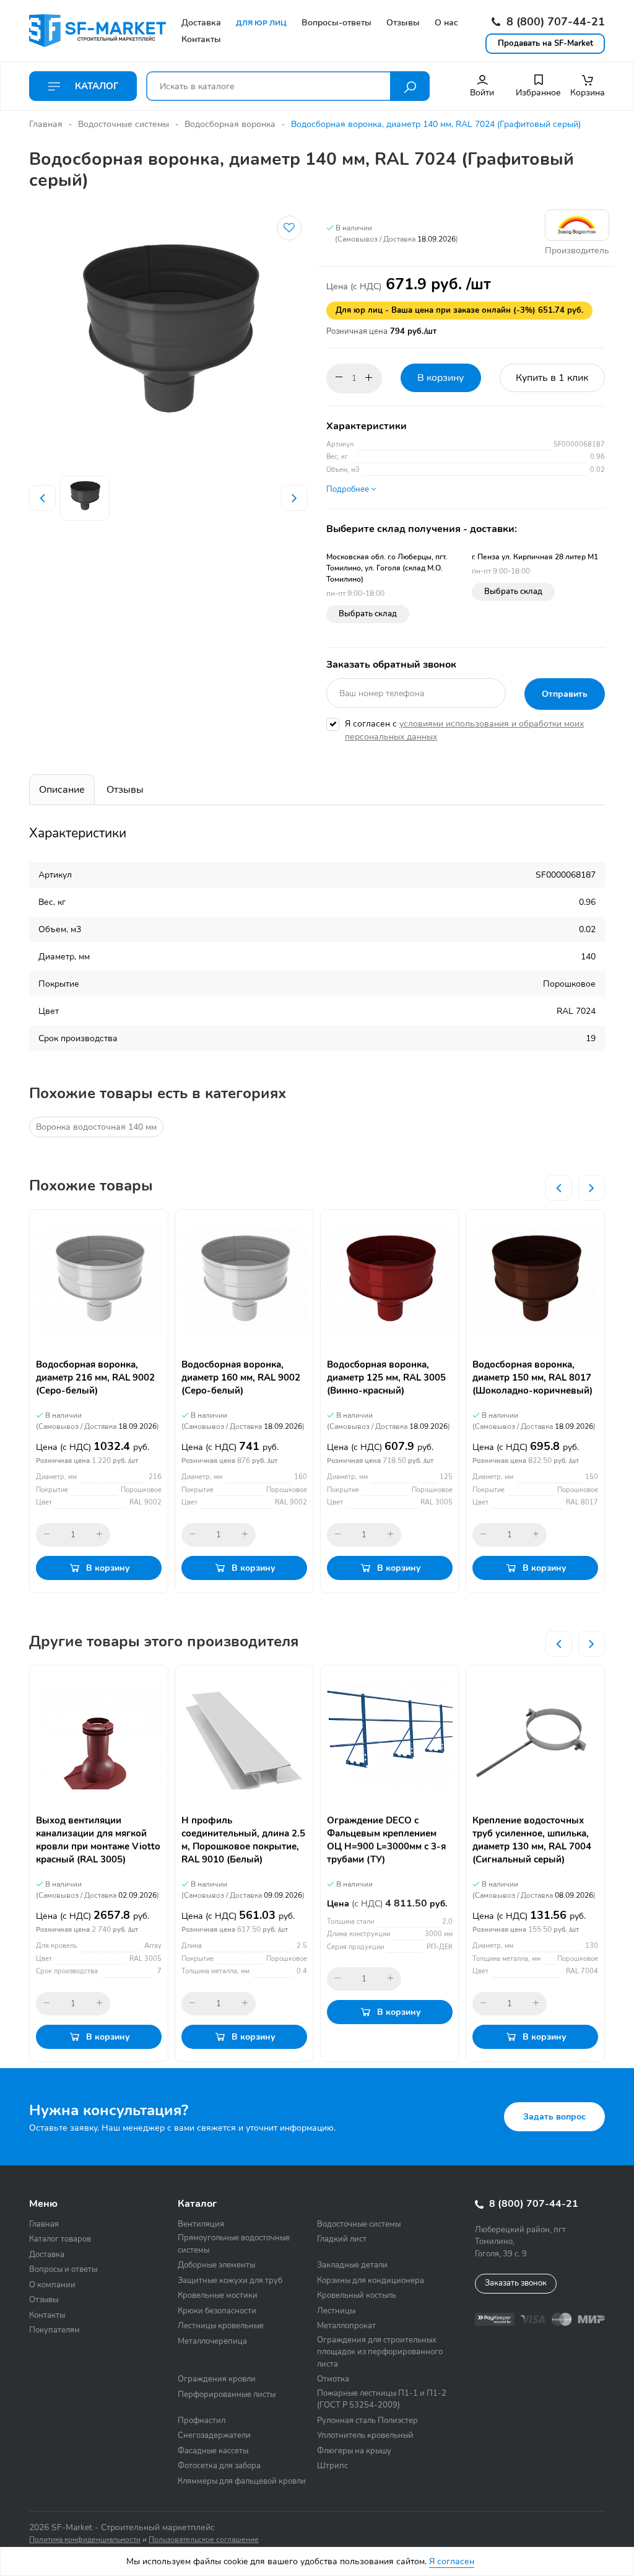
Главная (46, 124)
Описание (62, 790)
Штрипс (332, 2466)
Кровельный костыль (357, 2295)
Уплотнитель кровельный (365, 2435)
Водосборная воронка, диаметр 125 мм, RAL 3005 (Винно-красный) (386, 1378)
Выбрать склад (368, 614)
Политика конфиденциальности (85, 2539)
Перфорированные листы (227, 2395)
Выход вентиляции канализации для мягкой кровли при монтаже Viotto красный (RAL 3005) (98, 1840)
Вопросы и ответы (63, 2269)
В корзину (441, 378)
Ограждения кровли (217, 2379)
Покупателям (54, 2330)
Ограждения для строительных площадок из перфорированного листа (380, 2352)
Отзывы (125, 790)
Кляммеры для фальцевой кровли (242, 2481)
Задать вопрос (554, 2117)
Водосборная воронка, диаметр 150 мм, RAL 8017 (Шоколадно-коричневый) (532, 1378)
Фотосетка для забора (219, 2466)
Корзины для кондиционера (371, 2281)
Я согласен (452, 2561)
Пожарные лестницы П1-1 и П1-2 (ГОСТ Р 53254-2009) (382, 2399)
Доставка (47, 2255)
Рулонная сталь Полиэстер (367, 2421)
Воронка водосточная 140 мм (96, 1127)
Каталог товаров (60, 2239)
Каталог (95, 86)
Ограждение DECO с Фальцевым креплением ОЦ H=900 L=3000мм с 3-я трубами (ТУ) (386, 1840)
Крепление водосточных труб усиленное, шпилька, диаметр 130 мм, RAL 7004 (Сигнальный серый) (532, 1840)
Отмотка (333, 2379)
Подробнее (349, 489)
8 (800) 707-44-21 (554, 22)
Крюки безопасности (217, 2311)
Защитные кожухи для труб (230, 2281)
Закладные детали (352, 2265)
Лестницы (336, 2311)
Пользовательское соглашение (204, 2539)
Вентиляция (201, 2224)
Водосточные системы (124, 124)
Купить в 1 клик (552, 378)
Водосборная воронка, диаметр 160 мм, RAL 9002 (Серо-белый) (241, 1378)
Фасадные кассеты (213, 2451)
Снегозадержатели (214, 2435)
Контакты (47, 2315)
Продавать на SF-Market (545, 43)
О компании (52, 2285)
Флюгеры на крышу (354, 2451)
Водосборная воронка (230, 124)
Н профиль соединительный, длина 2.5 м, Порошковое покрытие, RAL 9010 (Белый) (243, 1840)
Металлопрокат (346, 2326)
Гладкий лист (342, 2239)
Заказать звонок (516, 2283)
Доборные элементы (216, 2265)
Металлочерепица (212, 2341)
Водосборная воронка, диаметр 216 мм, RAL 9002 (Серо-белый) (95, 1378)
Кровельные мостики (218, 2295)
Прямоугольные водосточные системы (234, 2244)
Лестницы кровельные (221, 2326)
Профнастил (202, 2421)
